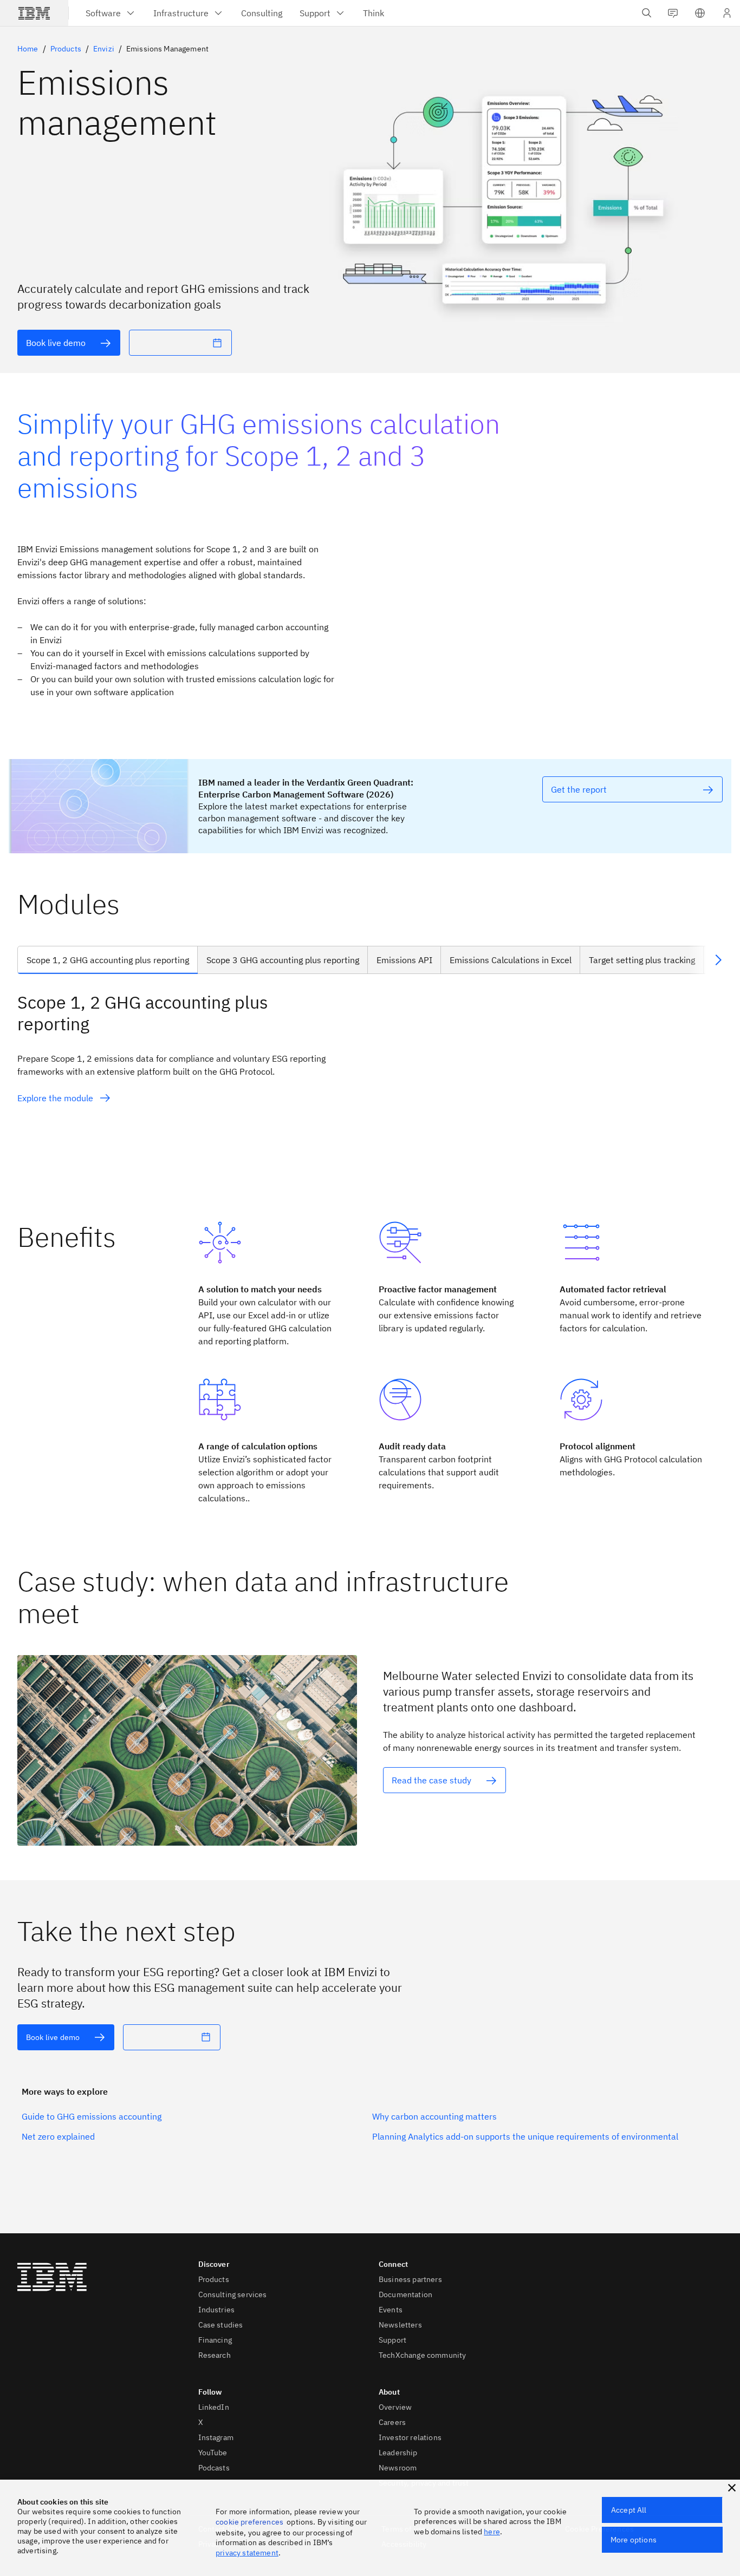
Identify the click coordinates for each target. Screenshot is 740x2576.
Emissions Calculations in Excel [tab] (511, 960)
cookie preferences (249, 2522)
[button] (700, 13)
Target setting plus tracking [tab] (642, 960)
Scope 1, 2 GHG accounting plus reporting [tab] (108, 960)
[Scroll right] (718, 960)
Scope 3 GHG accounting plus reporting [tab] (283, 960)
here (492, 2532)
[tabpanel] (370, 1089)
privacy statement (247, 2553)
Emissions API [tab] (404, 960)
